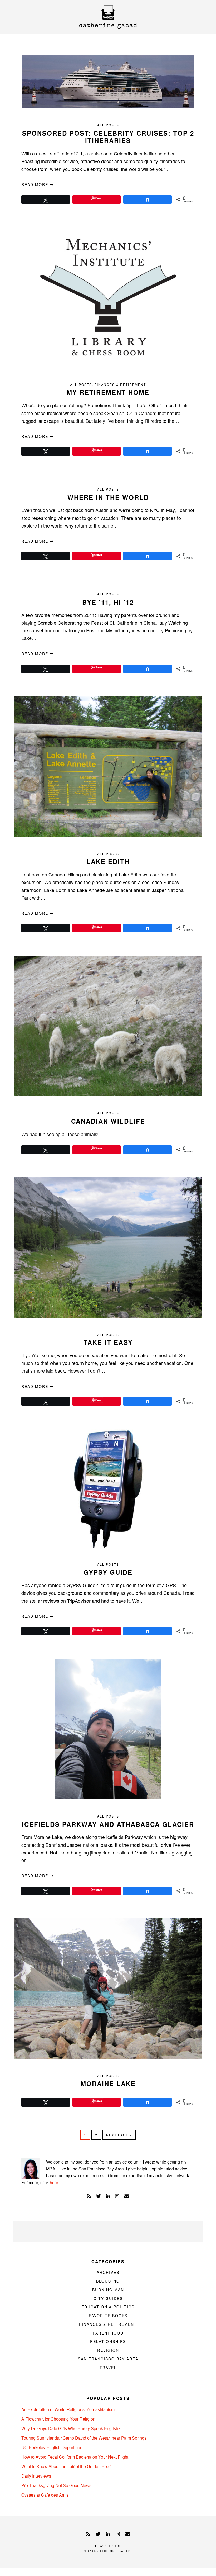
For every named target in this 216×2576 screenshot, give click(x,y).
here (54, 2182)
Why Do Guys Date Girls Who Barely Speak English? (71, 2428)
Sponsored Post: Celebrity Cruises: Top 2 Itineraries (108, 137)
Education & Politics (108, 2307)
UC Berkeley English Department (52, 2447)
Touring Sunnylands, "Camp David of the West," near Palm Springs (84, 2438)
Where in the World (108, 497)
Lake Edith (108, 861)
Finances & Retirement (120, 384)
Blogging (108, 2281)
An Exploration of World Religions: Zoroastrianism (68, 2409)
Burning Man (108, 2290)
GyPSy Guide (108, 1572)
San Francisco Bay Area (108, 2359)
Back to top (109, 2546)
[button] (108, 39)
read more (36, 184)
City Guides (108, 2298)
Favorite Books (108, 2316)
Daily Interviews (36, 2476)
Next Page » (119, 2136)
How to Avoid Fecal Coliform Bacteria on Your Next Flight (75, 2457)
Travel (108, 2368)
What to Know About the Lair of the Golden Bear (66, 2466)
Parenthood (108, 2333)
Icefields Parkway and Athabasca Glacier (108, 1824)
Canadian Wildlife (108, 1121)
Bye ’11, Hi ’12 (108, 602)
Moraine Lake (108, 2084)
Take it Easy (108, 1342)
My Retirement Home (108, 392)
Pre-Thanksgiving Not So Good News (56, 2485)
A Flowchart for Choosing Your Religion (58, 2419)
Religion (108, 2350)
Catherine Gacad (108, 17)
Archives (108, 2272)
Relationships (108, 2341)
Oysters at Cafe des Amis (45, 2495)
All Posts (108, 125)
